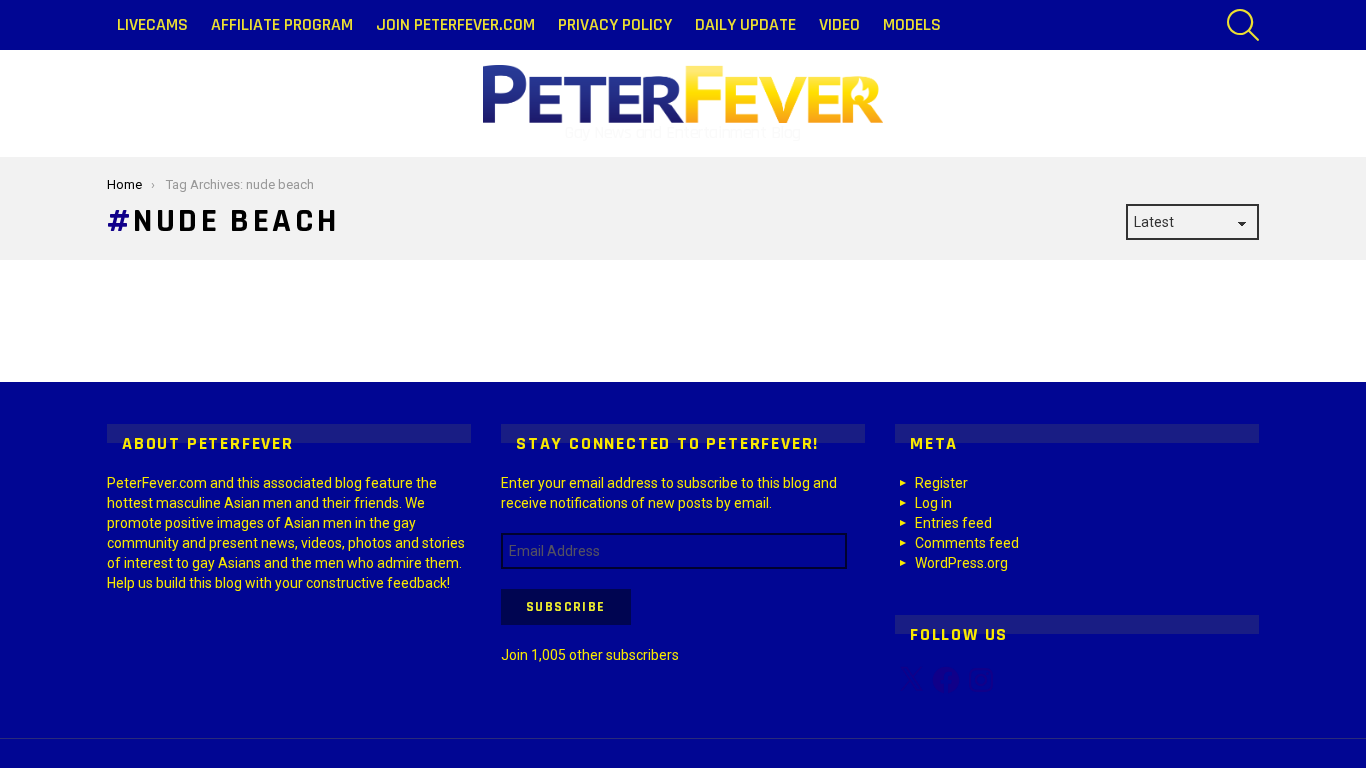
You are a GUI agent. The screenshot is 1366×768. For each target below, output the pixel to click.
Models (912, 24)
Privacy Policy (615, 24)
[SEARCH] (1243, 25)
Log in (933, 503)
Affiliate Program (282, 24)
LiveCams (152, 24)
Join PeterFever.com (455, 24)
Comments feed (967, 543)
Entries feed (953, 523)
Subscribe (566, 607)
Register (941, 483)
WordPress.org (961, 563)
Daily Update (745, 24)
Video (839, 24)
